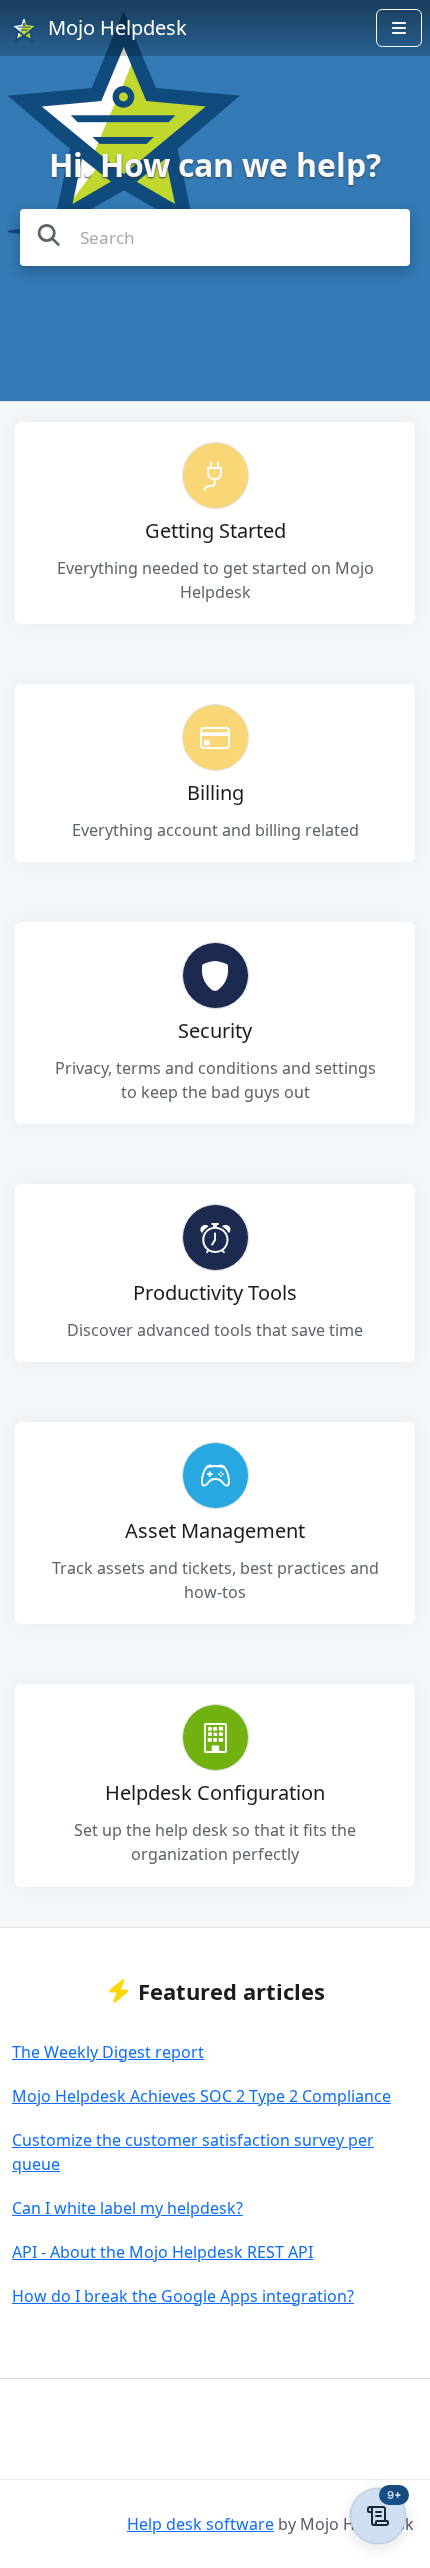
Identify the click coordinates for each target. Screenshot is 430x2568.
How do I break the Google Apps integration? (183, 2296)
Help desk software (200, 2524)
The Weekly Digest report (108, 2052)
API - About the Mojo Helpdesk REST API (162, 2252)
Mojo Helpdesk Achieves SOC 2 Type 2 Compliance (201, 2096)
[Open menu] (399, 28)
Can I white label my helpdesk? (127, 2208)
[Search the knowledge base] (49, 235)
